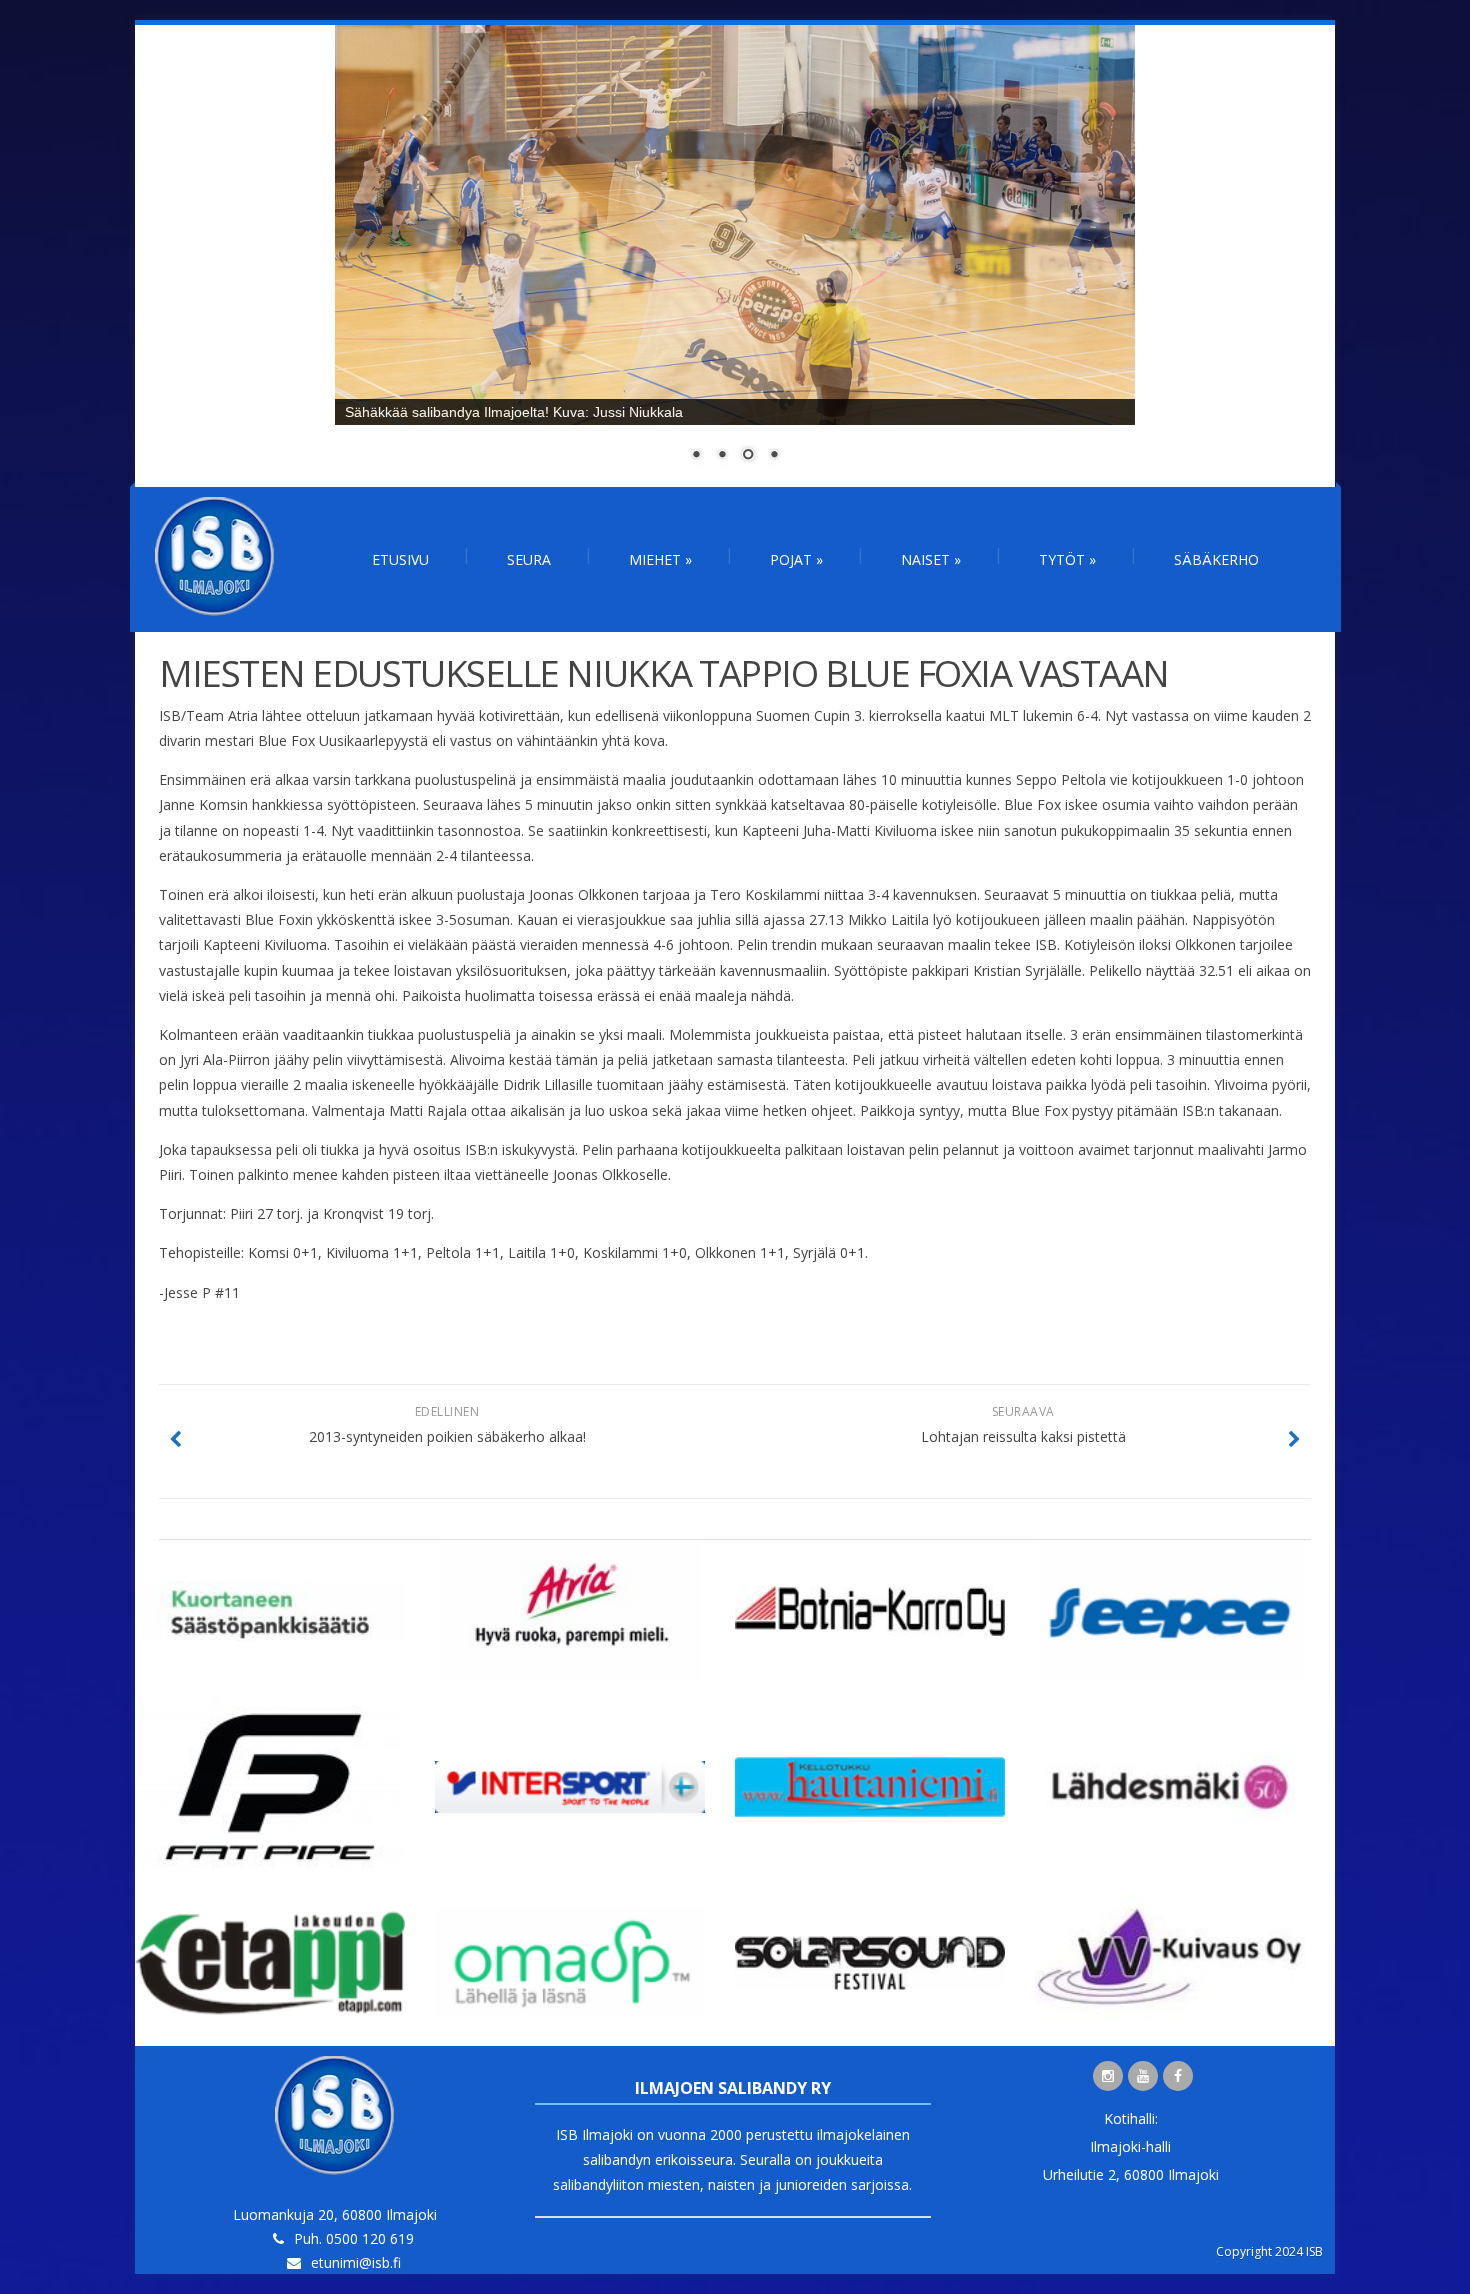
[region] (735, 256)
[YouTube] (1143, 2076)
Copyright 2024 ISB (1269, 2251)
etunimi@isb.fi (356, 2262)
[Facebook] (1178, 2076)
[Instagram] (1108, 2076)
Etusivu (400, 559)
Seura (529, 559)
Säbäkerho (1216, 559)
